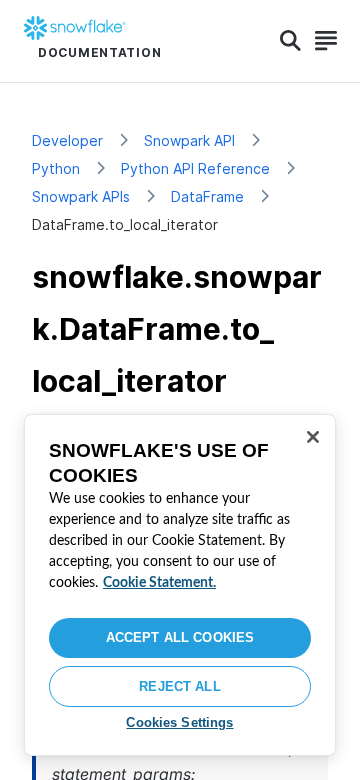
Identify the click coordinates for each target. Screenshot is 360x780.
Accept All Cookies (180, 637)
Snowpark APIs (81, 196)
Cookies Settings (179, 722)
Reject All (179, 686)
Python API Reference (195, 168)
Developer (67, 140)
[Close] (313, 437)
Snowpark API (189, 140)
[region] (180, 585)
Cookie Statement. (159, 583)
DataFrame (207, 196)
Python (56, 168)
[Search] (290, 41)
